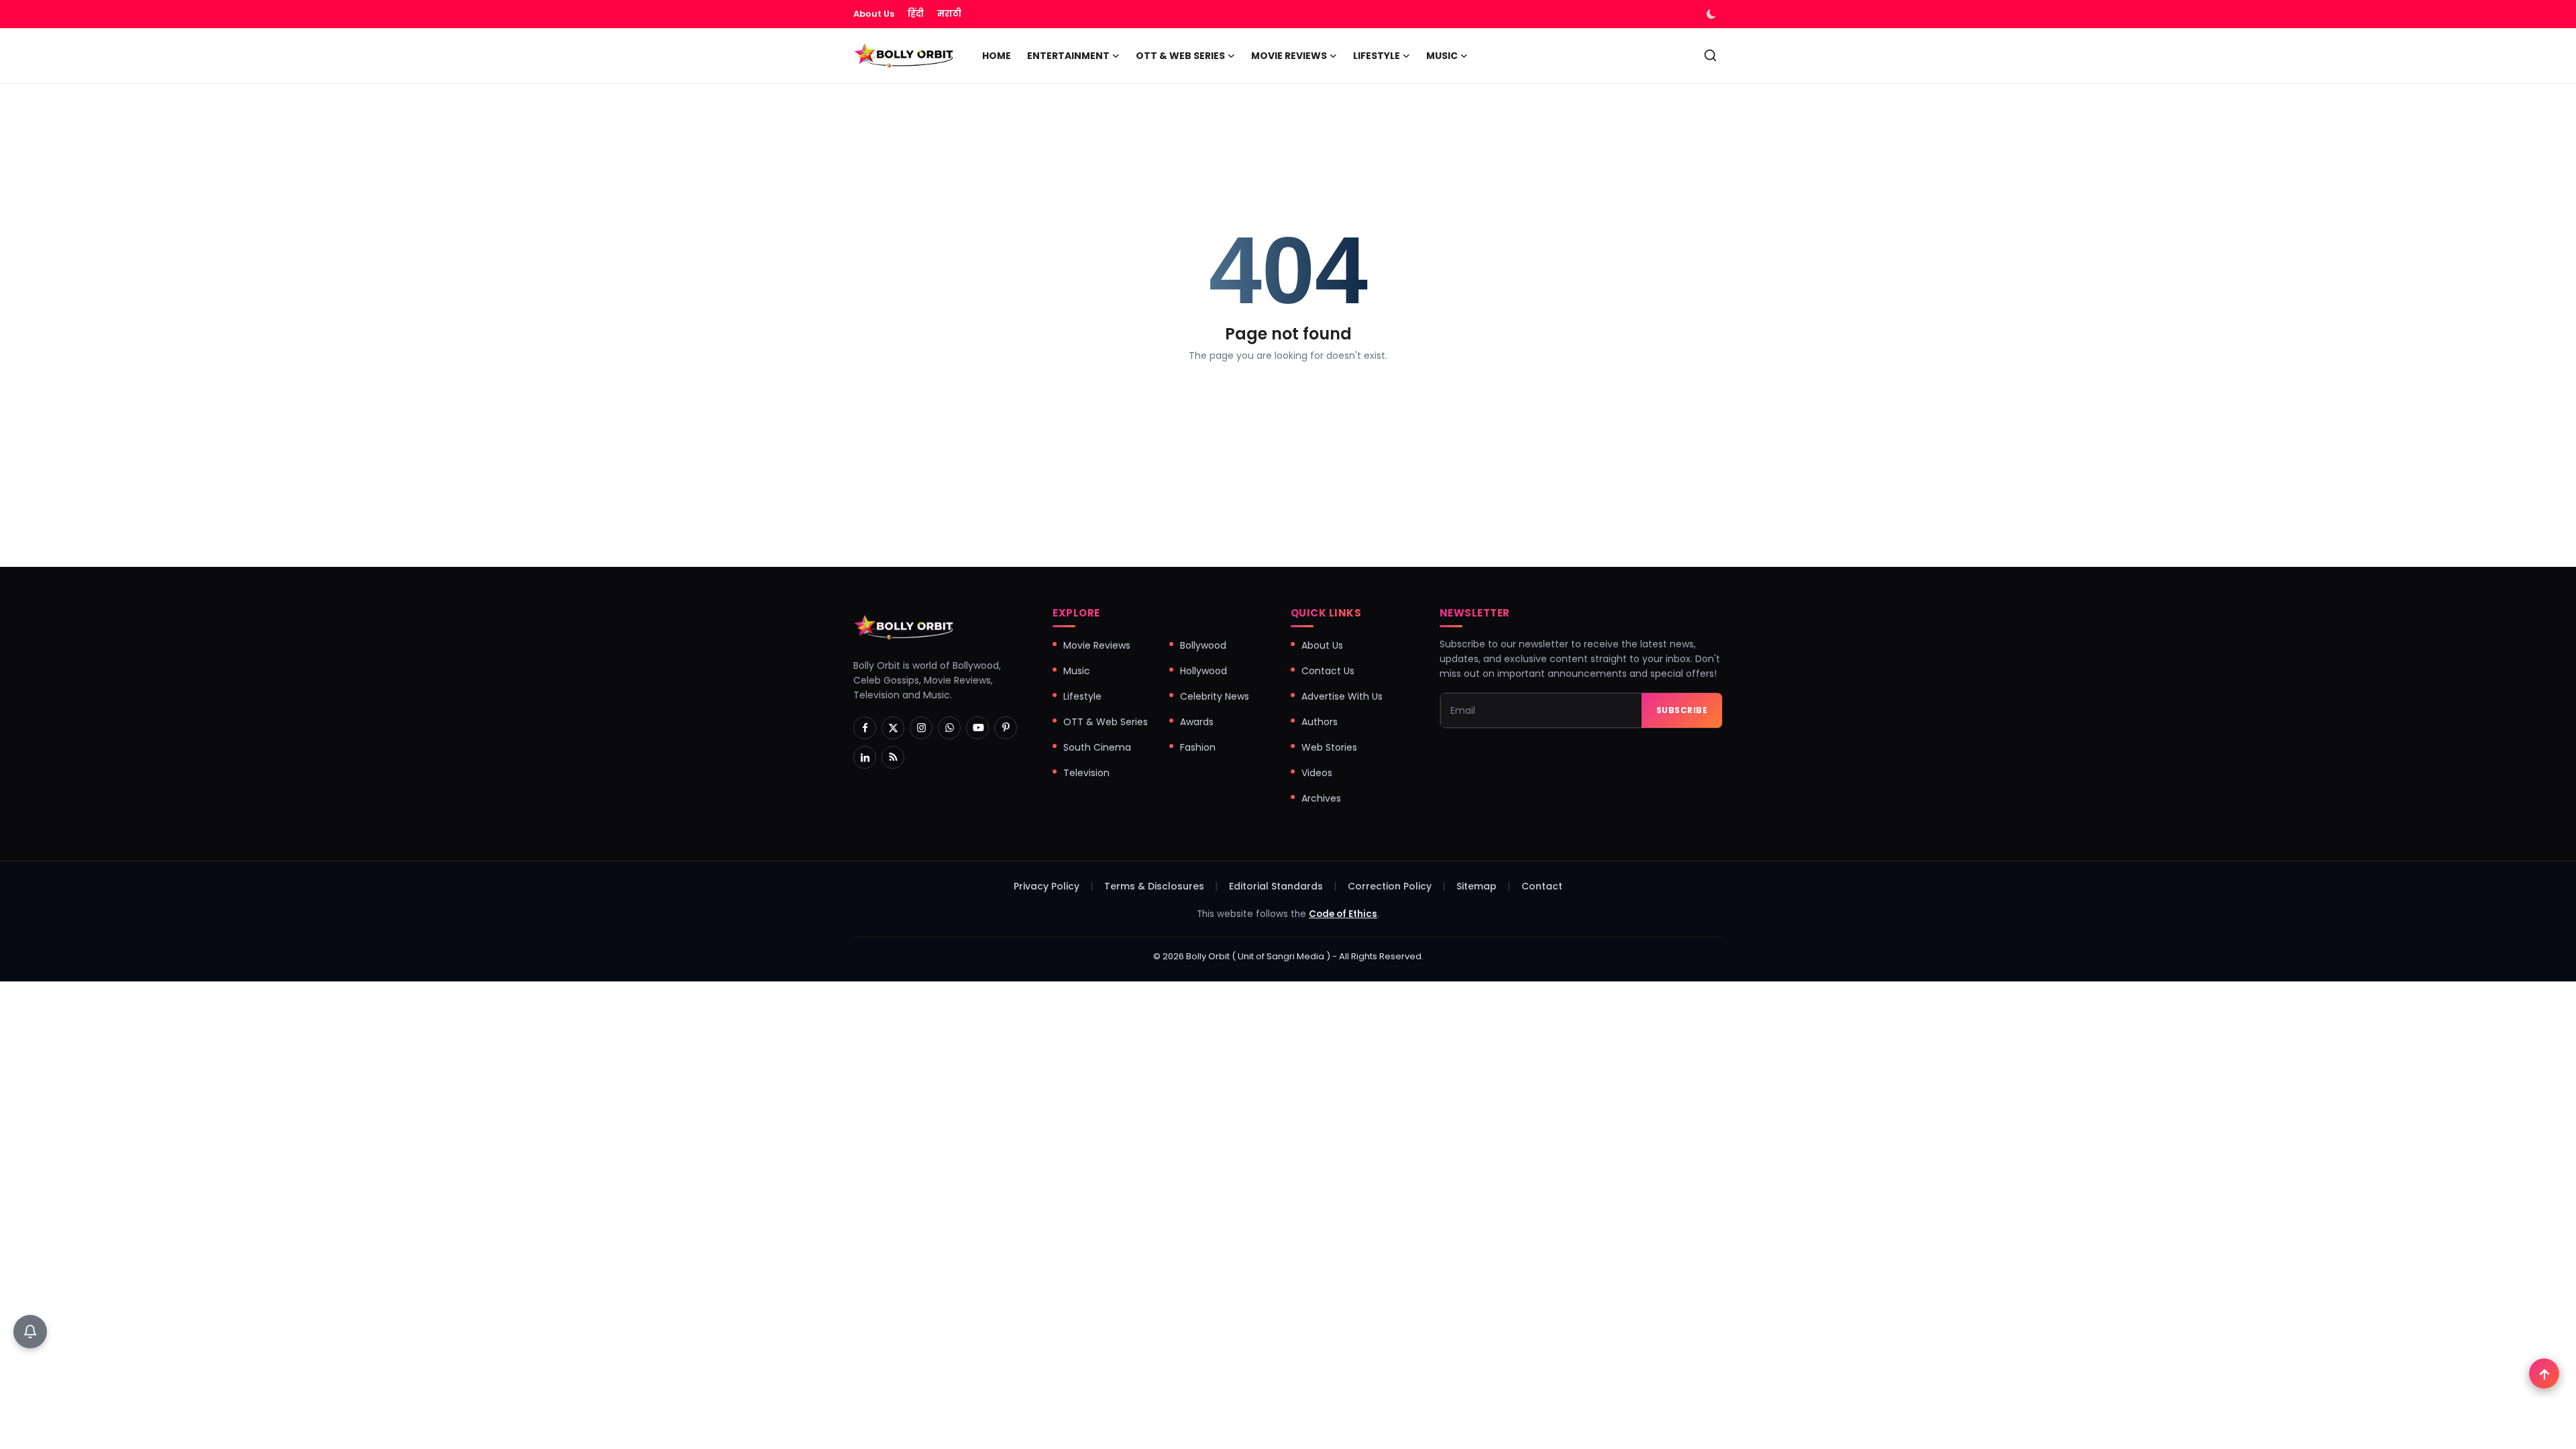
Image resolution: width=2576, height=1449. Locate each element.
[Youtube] (977, 728)
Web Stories (1329, 747)
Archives (1321, 798)
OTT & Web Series (1106, 722)
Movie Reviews (1097, 645)
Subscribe (1682, 710)
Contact (1542, 886)
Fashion (1198, 747)
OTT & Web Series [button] (1180, 56)
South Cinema (1097, 747)
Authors (1320, 722)
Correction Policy (1390, 886)
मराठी (949, 14)
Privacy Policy (1046, 886)
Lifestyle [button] (1377, 56)
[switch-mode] (1713, 14)
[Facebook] (865, 728)
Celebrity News (1215, 696)
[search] (1710, 55)
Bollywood (1203, 645)
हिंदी (916, 14)
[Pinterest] (1006, 728)
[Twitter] (893, 728)
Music (1077, 671)
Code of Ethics (1343, 914)
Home (997, 56)
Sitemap (1477, 886)
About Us (874, 14)
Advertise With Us (1342, 696)
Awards (1197, 722)
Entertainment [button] (1068, 56)
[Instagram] (921, 728)
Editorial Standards (1276, 886)
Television (1086, 773)
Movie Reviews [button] (1289, 56)
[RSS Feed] (893, 757)
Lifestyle (1082, 696)
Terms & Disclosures (1154, 886)
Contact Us (1328, 671)
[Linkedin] (865, 757)
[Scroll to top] (2544, 1374)
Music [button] (1442, 56)
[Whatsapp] (949, 728)
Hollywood (1203, 671)
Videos (1317, 773)
